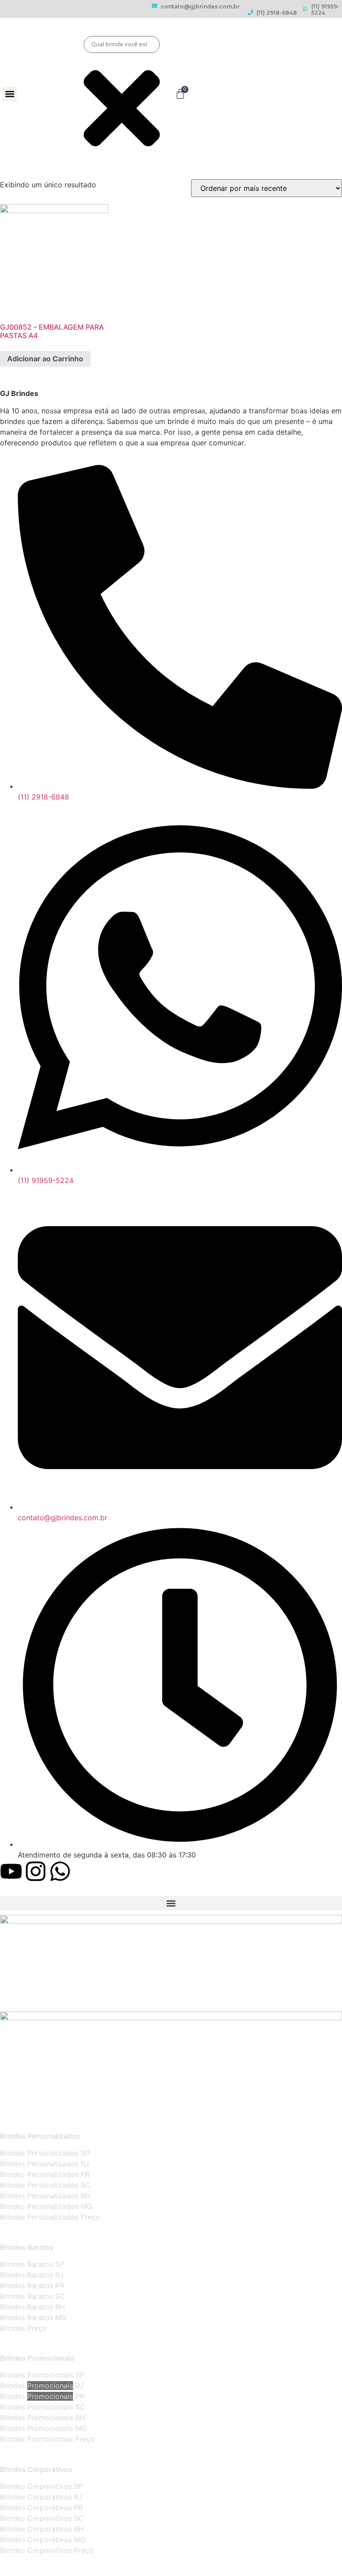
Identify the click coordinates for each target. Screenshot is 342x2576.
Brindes (14, 2386)
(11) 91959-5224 (325, 10)
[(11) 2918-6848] (250, 12)
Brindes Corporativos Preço (47, 2550)
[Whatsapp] (60, 1871)
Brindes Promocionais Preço (47, 2439)
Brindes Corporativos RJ (41, 2497)
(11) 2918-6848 (277, 13)
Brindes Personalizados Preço (50, 2217)
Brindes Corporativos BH (42, 2529)
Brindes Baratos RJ (32, 2275)
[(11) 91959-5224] (305, 9)
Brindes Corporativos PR (41, 2507)
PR (79, 2396)
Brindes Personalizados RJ (45, 2164)
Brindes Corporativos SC (42, 2518)
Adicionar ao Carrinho (45, 359)
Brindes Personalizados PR (45, 2174)
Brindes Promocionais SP (42, 2375)
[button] (10, 94)
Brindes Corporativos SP (41, 2486)
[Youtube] (11, 1871)
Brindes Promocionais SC (43, 2407)
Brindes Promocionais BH (43, 2418)
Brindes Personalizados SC (45, 2185)
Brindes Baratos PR (32, 2285)
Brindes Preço (23, 2328)
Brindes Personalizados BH (45, 2196)
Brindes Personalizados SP (45, 2153)
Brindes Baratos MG (33, 2318)
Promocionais (50, 2386)
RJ (78, 2386)
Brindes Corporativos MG (43, 2540)
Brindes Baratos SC (33, 2296)
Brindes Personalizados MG (46, 2206)
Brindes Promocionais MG (43, 2428)
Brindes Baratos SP (32, 2264)
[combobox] (122, 44)
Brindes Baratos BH (33, 2307)
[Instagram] (36, 1871)
